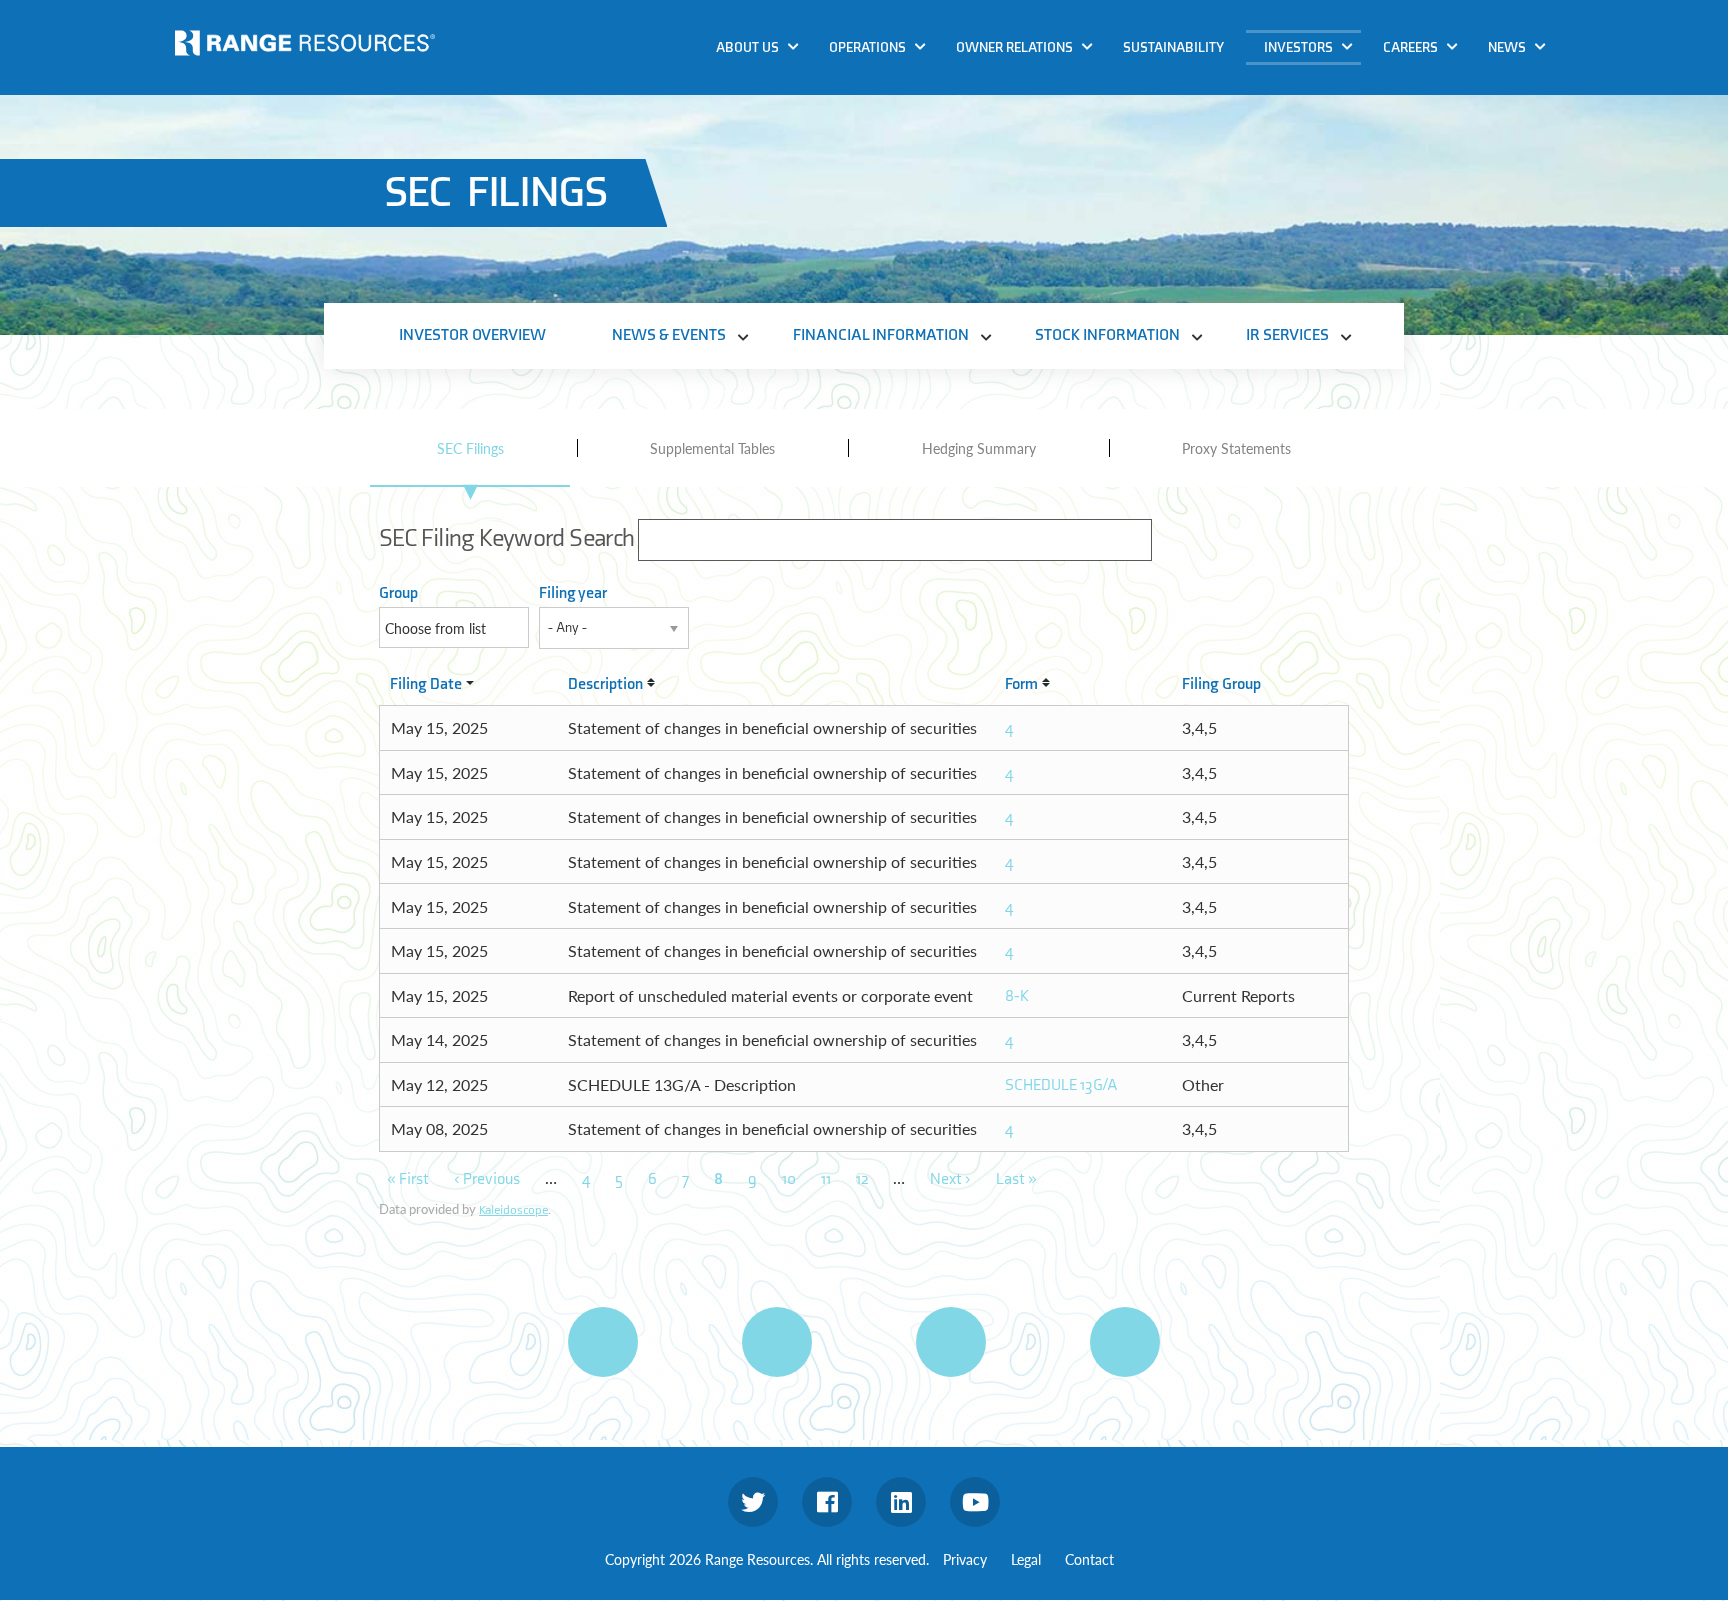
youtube (975, 1502)
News (1507, 47)
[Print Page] (603, 1342)
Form (1021, 684)
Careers (1410, 47)
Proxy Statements (1236, 448)
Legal (1026, 1559)
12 (862, 1179)
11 (826, 1179)
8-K (1017, 996)
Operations (867, 47)
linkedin (901, 1502)
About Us (747, 47)
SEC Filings (470, 448)
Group (398, 593)
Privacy (965, 1559)
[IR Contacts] (1125, 1342)
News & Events (1320, 83)
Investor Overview (472, 335)
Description (605, 684)
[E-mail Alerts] (951, 1342)
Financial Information (1346, 121)
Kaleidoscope (513, 1210)
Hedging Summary (979, 448)
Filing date (426, 684)
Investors (1298, 47)
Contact (1089, 1559)
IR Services (1307, 198)
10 (789, 1179)
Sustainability (1173, 47)
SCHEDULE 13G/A (1061, 1085)
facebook (827, 1502)
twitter (753, 1502)
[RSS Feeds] (777, 1342)
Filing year (573, 593)
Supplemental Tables (712, 448)
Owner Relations (1014, 47)
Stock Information (1333, 160)
